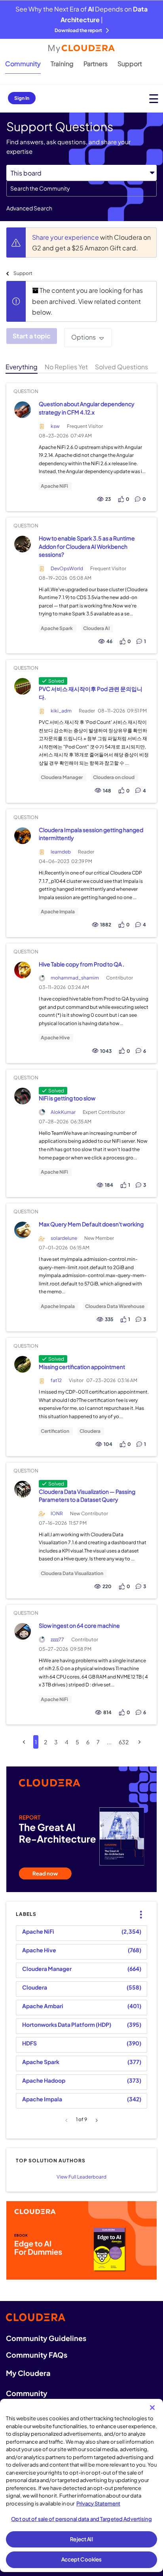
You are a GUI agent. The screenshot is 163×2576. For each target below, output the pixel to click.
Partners (96, 64)
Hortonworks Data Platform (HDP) (67, 2024)
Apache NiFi (54, 486)
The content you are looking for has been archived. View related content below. (87, 301)
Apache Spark (57, 628)
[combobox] (81, 189)
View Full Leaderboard (81, 2177)
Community (23, 64)
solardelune (64, 1238)
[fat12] (22, 1364)
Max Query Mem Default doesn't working (91, 1224)
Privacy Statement (98, 2503)
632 (124, 1742)
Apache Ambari (43, 2006)
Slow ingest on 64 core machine (79, 1625)
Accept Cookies (82, 2559)
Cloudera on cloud (114, 777)
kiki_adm (61, 711)
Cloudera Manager (62, 777)
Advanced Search (29, 208)
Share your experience (66, 237)
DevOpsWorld (67, 568)
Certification (55, 1431)
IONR (57, 1513)
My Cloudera (28, 2373)
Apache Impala (58, 912)
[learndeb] (22, 835)
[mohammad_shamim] (22, 970)
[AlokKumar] (22, 1096)
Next (96, 2120)
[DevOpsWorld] (22, 544)
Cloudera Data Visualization (72, 1573)
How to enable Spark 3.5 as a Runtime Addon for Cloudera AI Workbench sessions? (87, 546)
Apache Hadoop (44, 2080)
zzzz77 (57, 1639)
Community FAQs (37, 2355)
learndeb (61, 852)
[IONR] (22, 1489)
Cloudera (90, 1431)
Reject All (81, 2539)
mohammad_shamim (75, 978)
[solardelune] (22, 1230)
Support (130, 64)
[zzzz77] (22, 1632)
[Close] (152, 2408)
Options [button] (83, 337)
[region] (81, 2485)
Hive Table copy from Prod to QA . (81, 964)
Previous (67, 2120)
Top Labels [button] (139, 1908)
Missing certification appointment (82, 1367)
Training (62, 64)
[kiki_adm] (22, 686)
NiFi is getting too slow (67, 1098)
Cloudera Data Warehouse (115, 1306)
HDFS (29, 2043)
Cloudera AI (96, 628)
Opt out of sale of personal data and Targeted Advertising (81, 2519)
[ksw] (22, 410)
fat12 (56, 1380)
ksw (55, 426)
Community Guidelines (46, 2338)
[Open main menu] (154, 98)
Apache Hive (55, 1038)
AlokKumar (63, 1112)
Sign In (22, 98)
